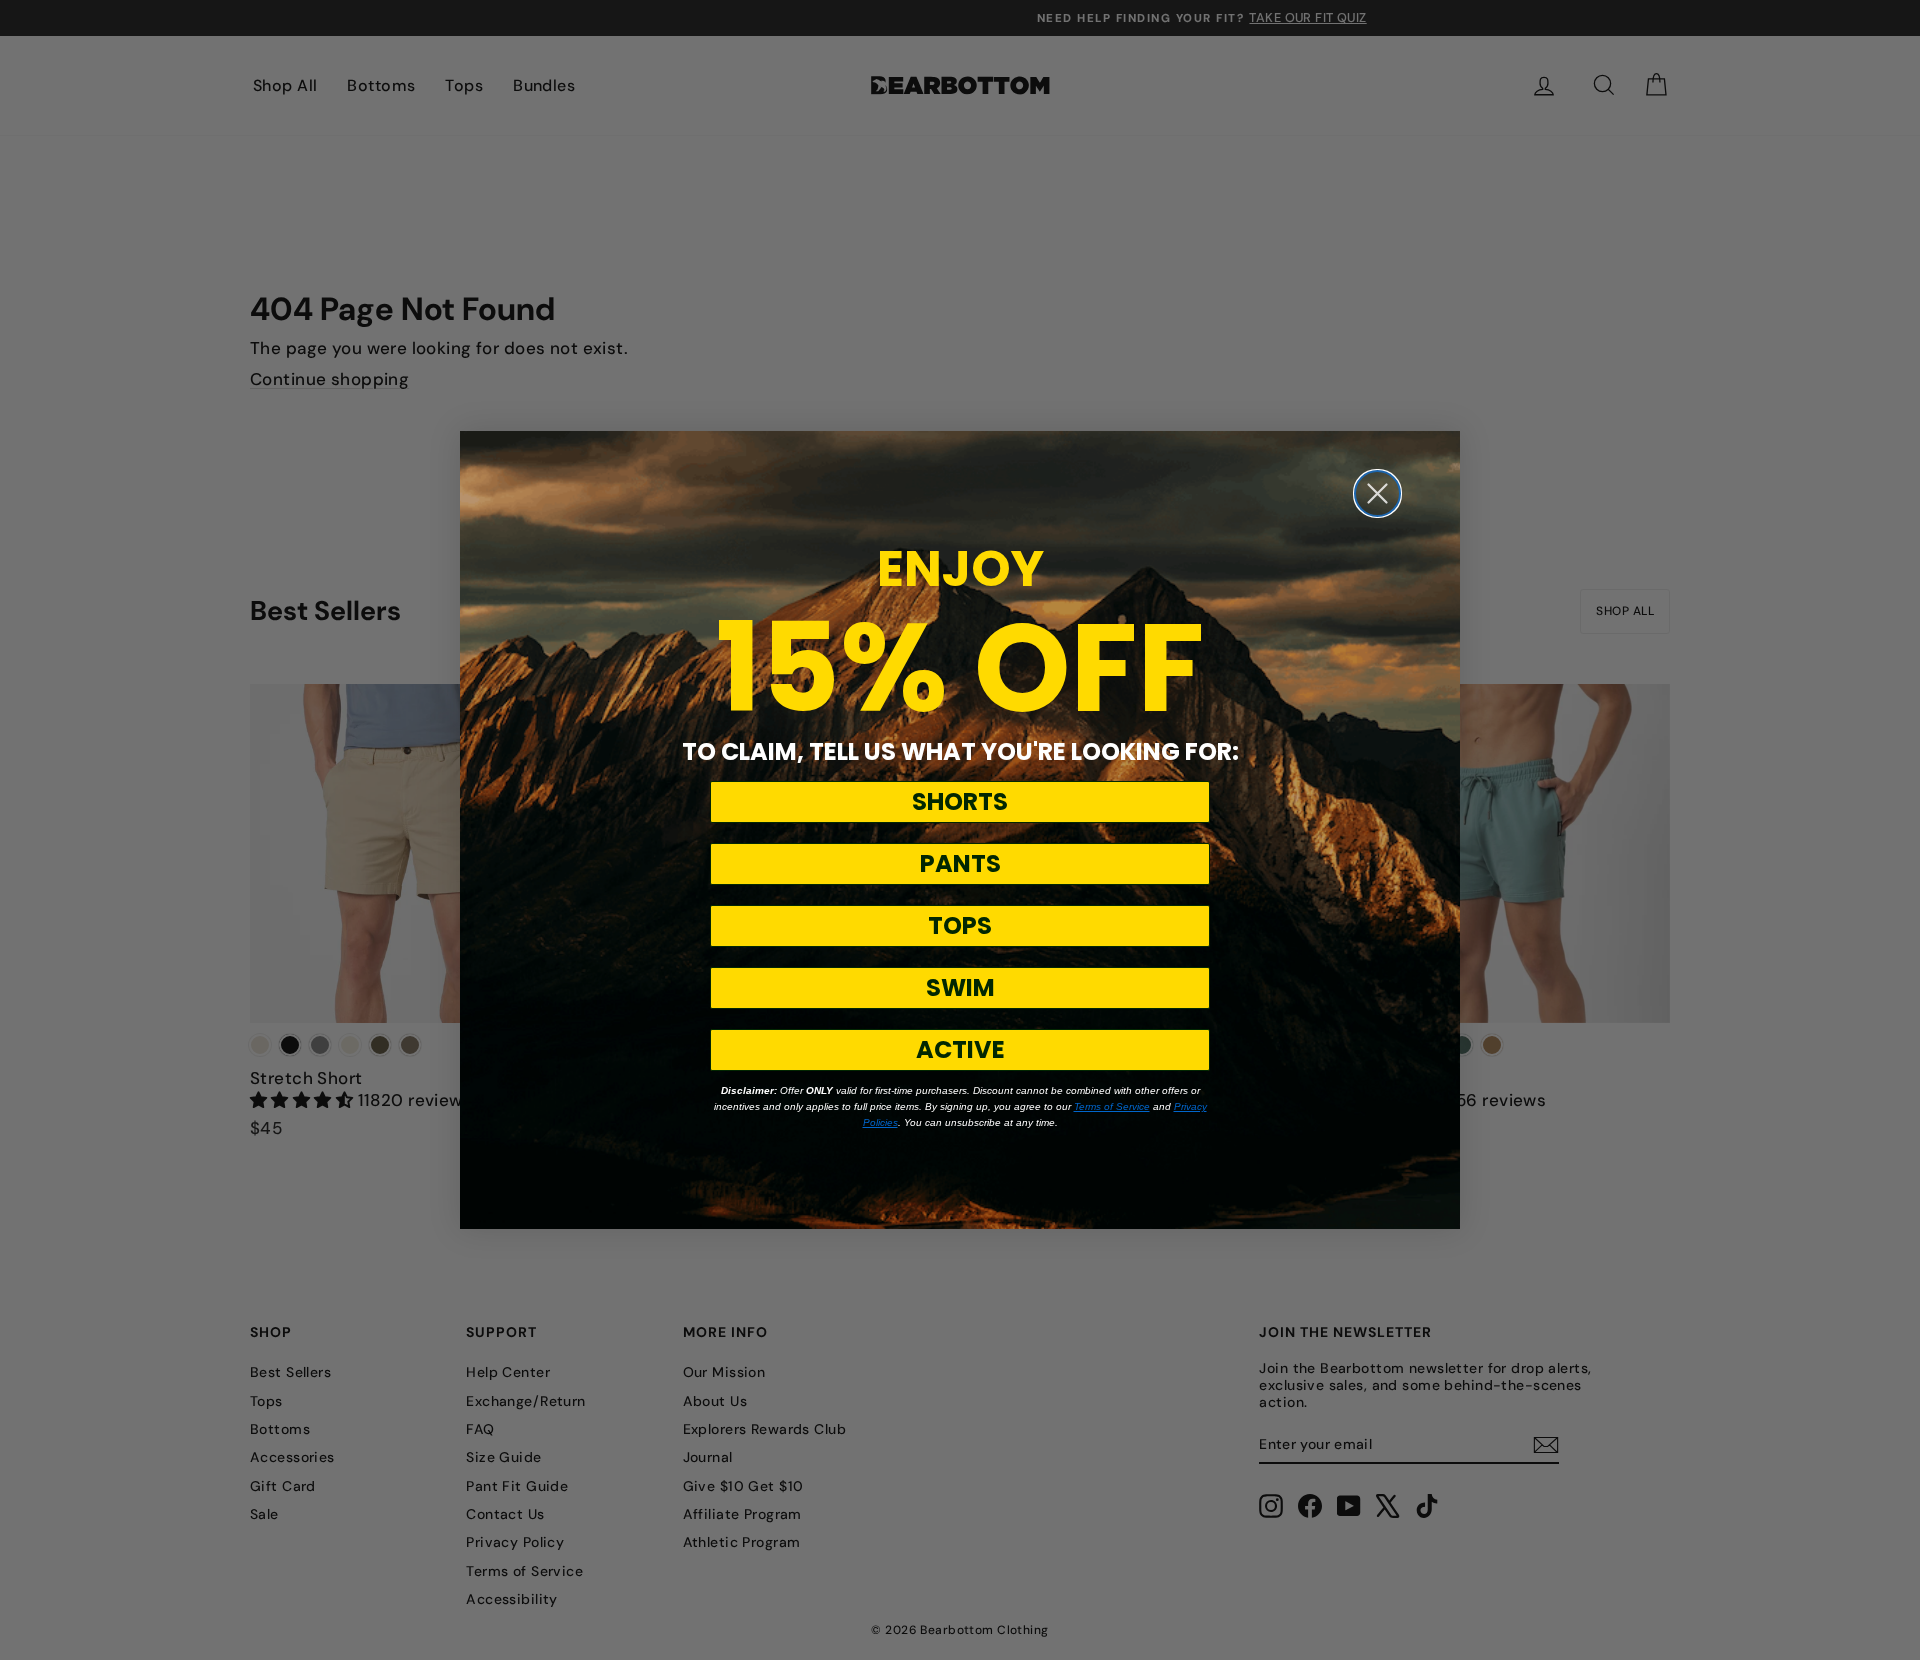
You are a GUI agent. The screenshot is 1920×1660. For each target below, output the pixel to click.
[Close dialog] (1377, 493)
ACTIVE (960, 1049)
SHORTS (960, 801)
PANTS (960, 863)
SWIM (960, 987)
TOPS (960, 925)
